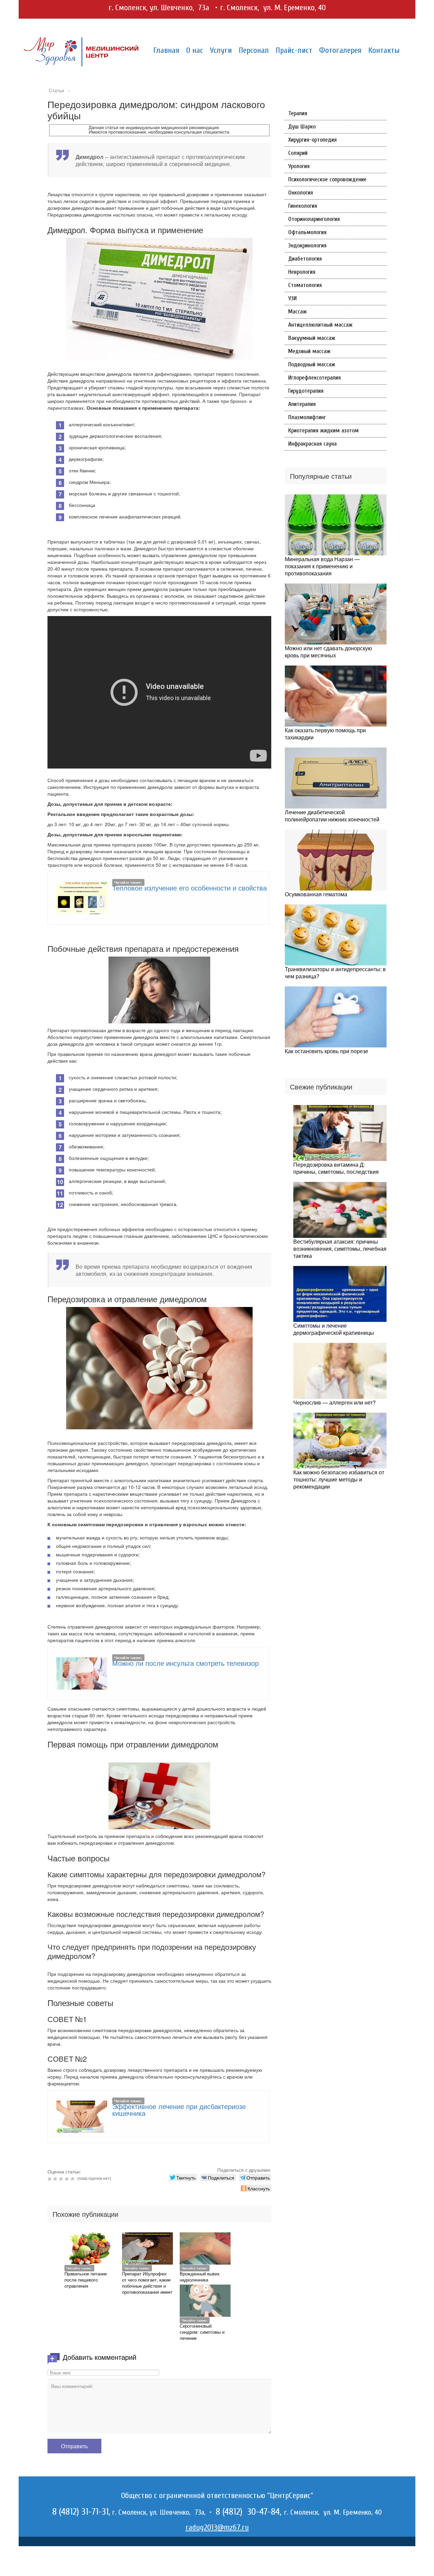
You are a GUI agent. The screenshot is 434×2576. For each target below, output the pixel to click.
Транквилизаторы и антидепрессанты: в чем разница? (335, 973)
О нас (195, 50)
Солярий (298, 153)
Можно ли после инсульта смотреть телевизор (185, 1663)
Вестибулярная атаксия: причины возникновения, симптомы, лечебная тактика (340, 1249)
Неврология (302, 272)
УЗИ (292, 298)
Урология (299, 166)
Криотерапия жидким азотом (323, 431)
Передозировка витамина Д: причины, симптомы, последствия (336, 1168)
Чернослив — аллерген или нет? (334, 1402)
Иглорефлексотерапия (314, 378)
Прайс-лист (294, 50)
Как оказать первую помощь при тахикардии (325, 734)
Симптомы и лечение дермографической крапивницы (334, 1329)
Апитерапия (302, 404)
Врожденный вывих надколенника (200, 2277)
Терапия (298, 113)
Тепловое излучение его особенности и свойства (190, 888)
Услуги (221, 50)
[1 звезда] (50, 2179)
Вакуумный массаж (312, 338)
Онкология (301, 193)
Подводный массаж (312, 364)
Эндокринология (307, 246)
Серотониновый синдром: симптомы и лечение (202, 2332)
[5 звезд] (73, 2179)
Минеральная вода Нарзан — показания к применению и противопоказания (322, 566)
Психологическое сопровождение (327, 179)
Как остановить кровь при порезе (327, 1051)
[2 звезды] (56, 2179)
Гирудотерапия (306, 391)
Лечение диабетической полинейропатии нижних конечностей (332, 816)
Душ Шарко (302, 127)
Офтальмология (307, 232)
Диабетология (305, 259)
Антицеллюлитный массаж (320, 325)
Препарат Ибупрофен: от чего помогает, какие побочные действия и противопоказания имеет (147, 2283)
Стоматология (305, 285)
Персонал (254, 50)
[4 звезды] (68, 2179)
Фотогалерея (340, 50)
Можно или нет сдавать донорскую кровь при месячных (328, 652)
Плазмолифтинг (307, 417)
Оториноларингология (314, 219)
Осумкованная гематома (316, 894)
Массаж (298, 312)
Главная (166, 50)
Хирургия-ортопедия (312, 140)
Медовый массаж (309, 351)
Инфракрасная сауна (312, 444)
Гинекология (303, 206)
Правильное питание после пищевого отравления (86, 2280)
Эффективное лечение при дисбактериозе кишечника (179, 2110)
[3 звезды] (62, 2179)
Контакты (384, 50)
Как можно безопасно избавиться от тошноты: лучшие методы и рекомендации (339, 1479)
